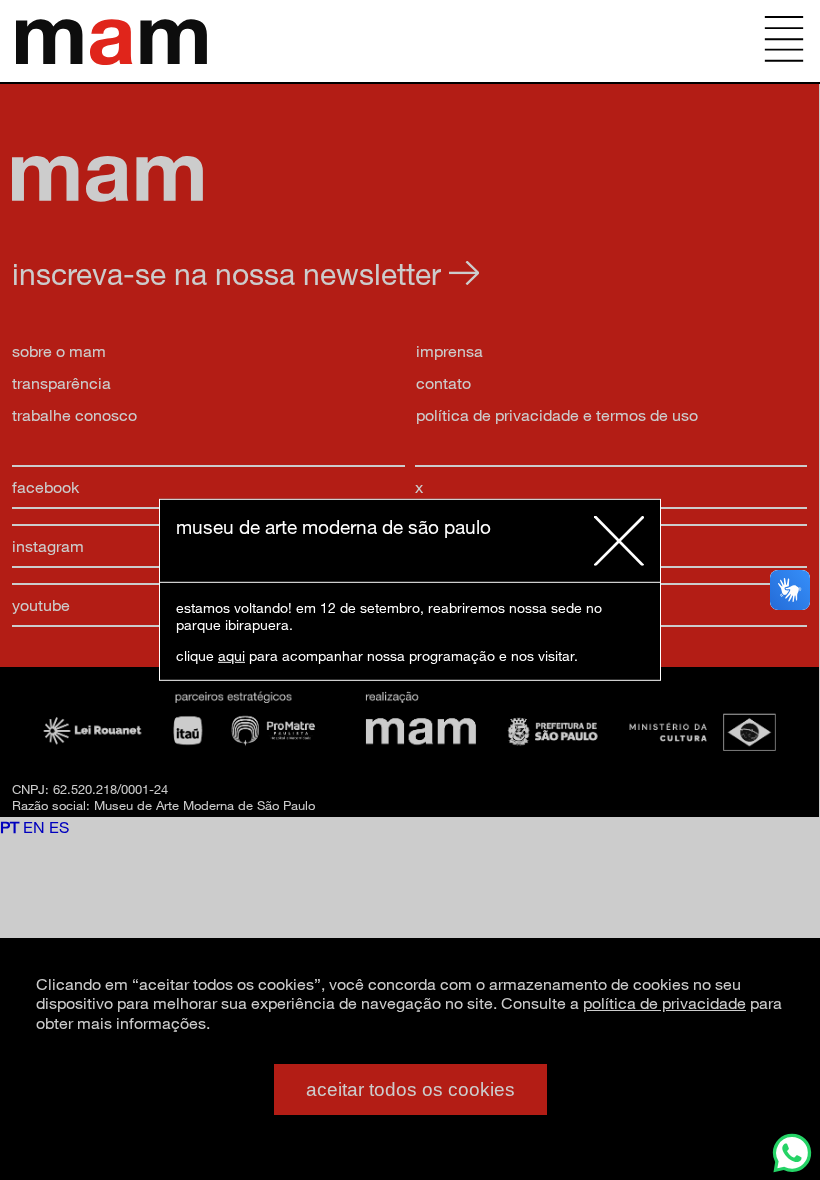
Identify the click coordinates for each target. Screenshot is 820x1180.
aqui (231, 655)
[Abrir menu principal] (784, 41)
